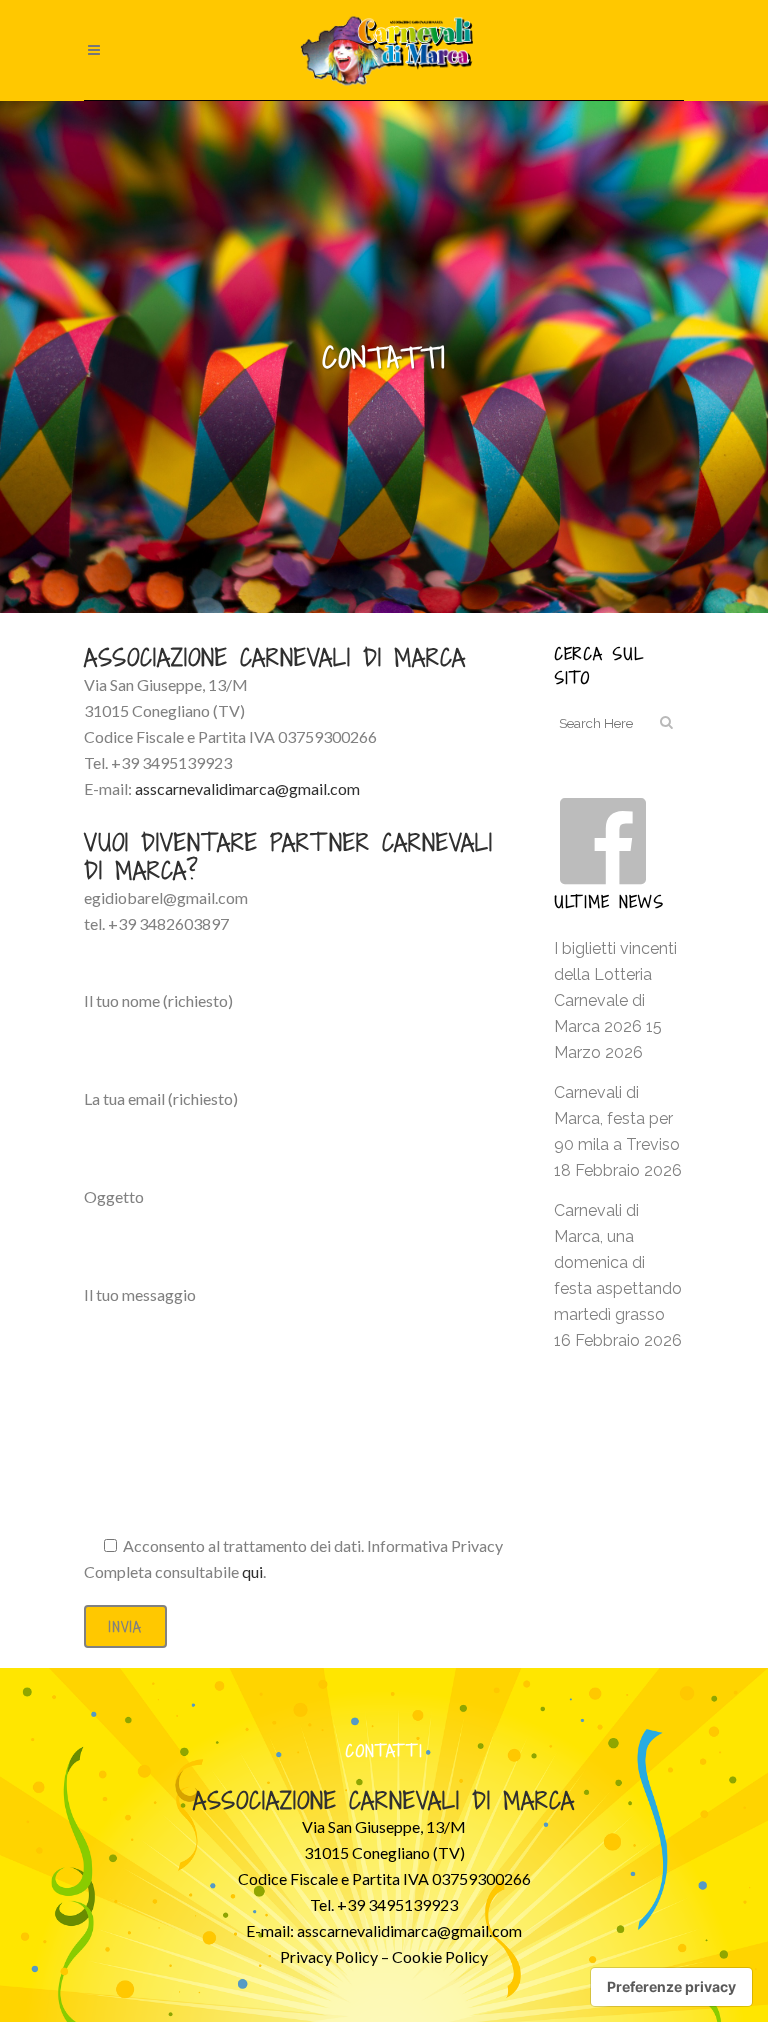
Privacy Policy (329, 1956)
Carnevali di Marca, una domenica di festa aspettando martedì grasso (618, 1262)
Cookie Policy (440, 1956)
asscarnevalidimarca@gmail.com (409, 1930)
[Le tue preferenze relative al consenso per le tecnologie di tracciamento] (671, 1987)
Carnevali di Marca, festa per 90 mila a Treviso (617, 1118)
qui (252, 1571)
